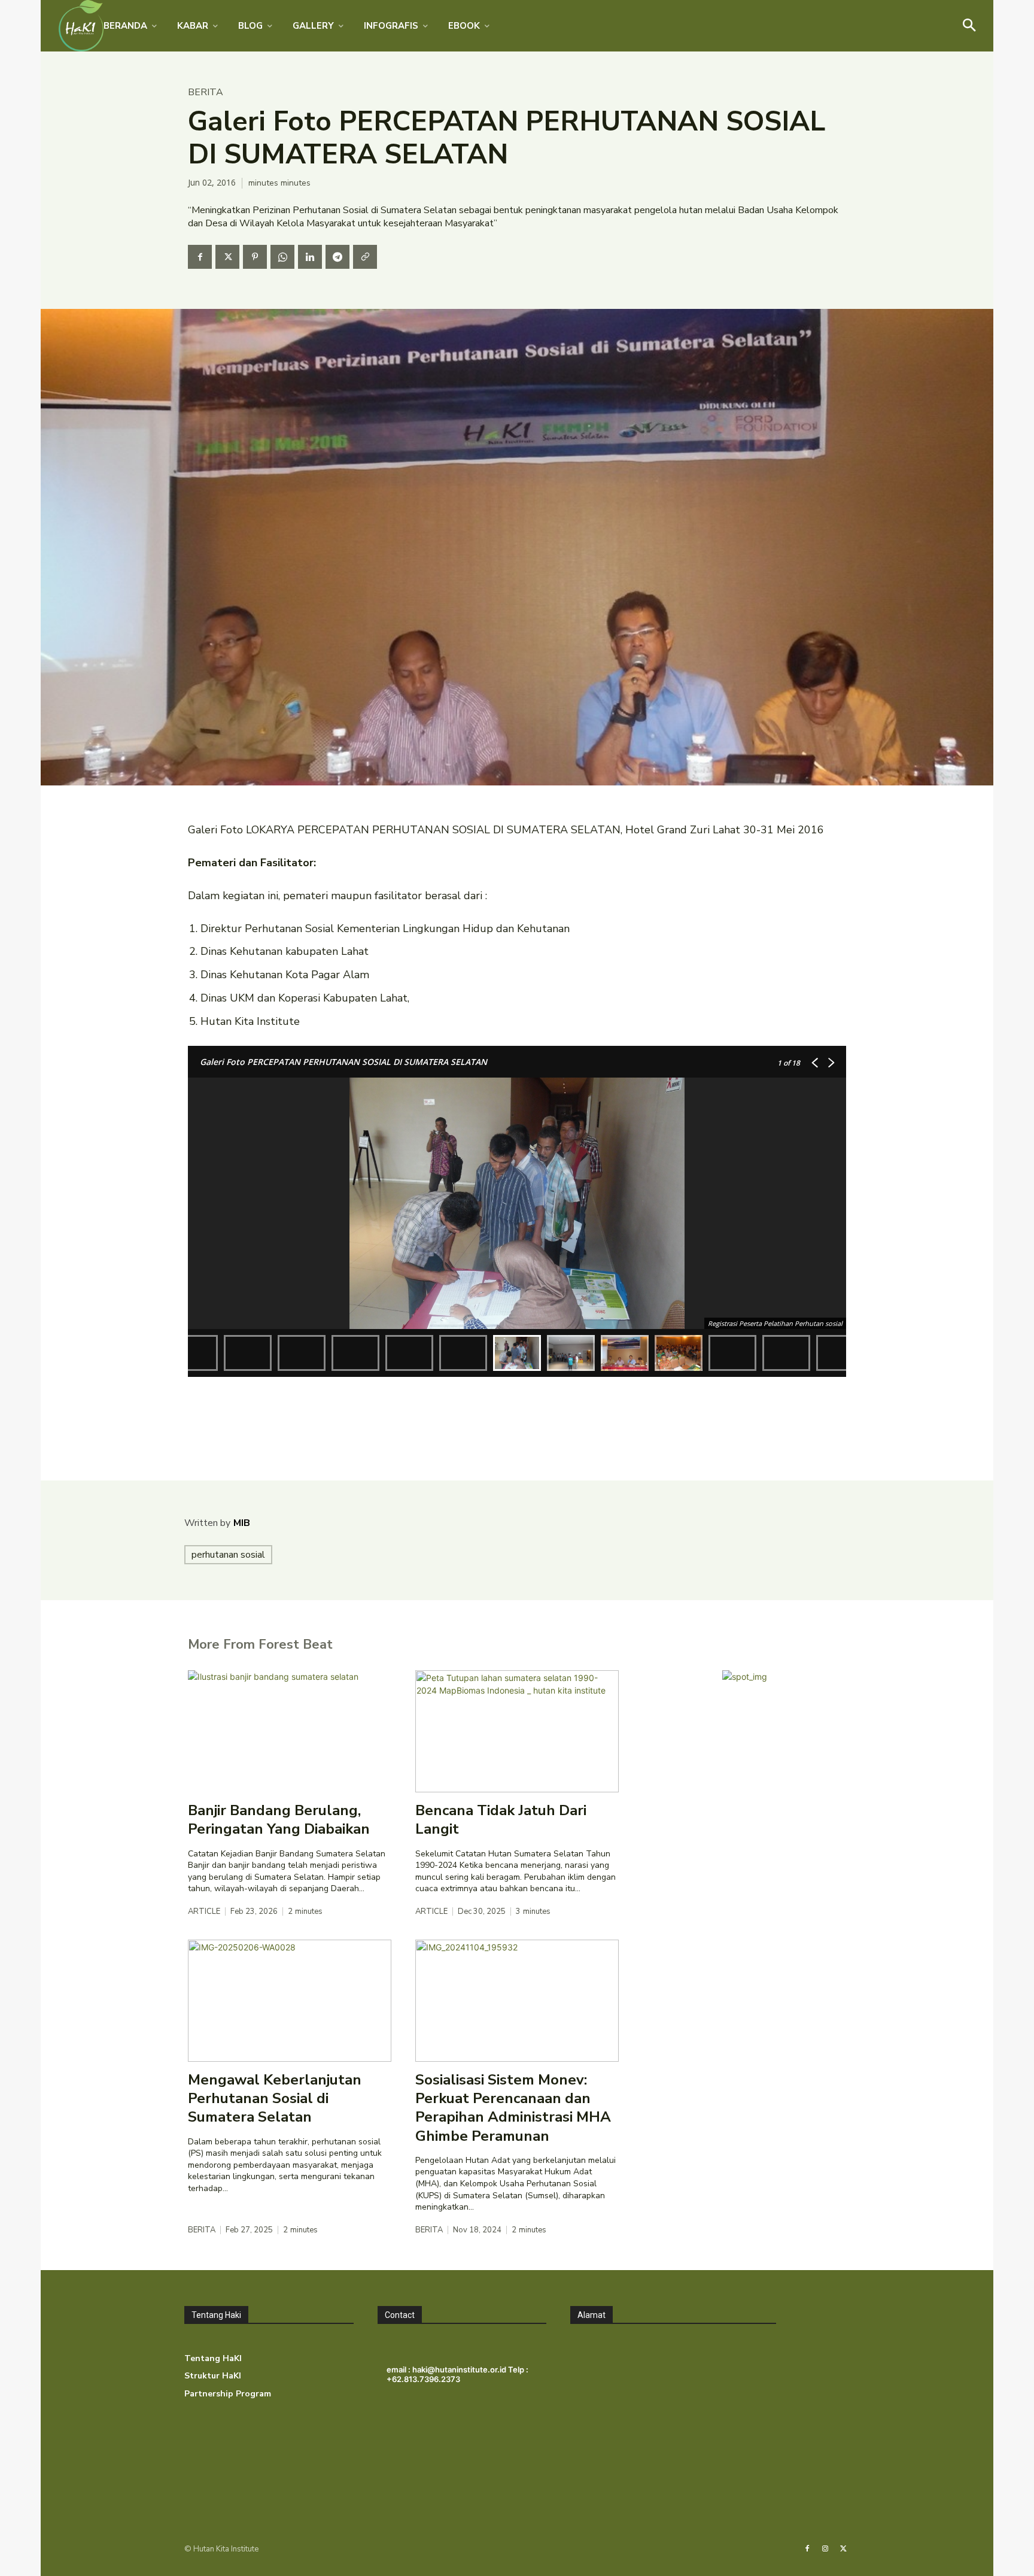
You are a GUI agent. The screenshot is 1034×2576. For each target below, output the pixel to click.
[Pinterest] (255, 257)
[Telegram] (337, 257)
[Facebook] (200, 257)
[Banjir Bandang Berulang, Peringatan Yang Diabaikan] (290, 1731)
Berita (206, 92)
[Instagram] (825, 2549)
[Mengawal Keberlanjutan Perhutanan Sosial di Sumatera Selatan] (290, 2001)
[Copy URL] (365, 257)
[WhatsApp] (282, 257)
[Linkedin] (310, 257)
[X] (227, 257)
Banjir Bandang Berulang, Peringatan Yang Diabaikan (279, 1820)
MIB (242, 1523)
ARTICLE (204, 1912)
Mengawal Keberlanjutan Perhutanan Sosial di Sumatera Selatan (275, 2098)
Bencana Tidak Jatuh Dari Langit (501, 1820)
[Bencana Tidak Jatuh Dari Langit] (517, 1731)
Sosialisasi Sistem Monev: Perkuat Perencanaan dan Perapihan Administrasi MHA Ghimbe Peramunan (513, 2108)
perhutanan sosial (228, 1555)
